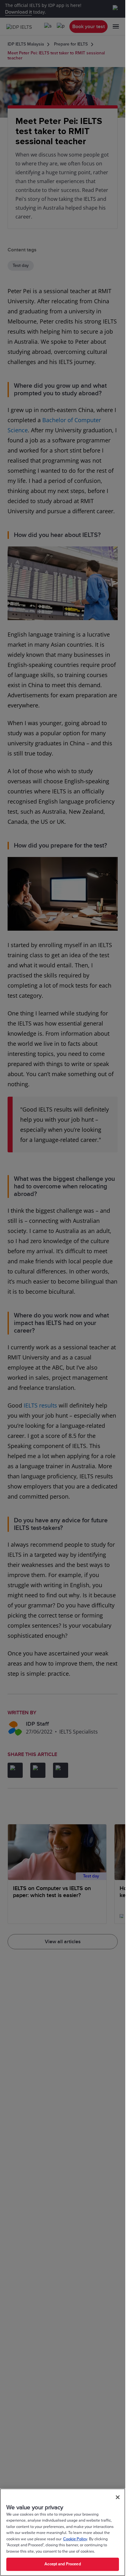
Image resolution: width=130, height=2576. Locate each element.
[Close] (118, 2497)
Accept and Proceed (62, 2564)
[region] (63, 2532)
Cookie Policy (75, 2539)
